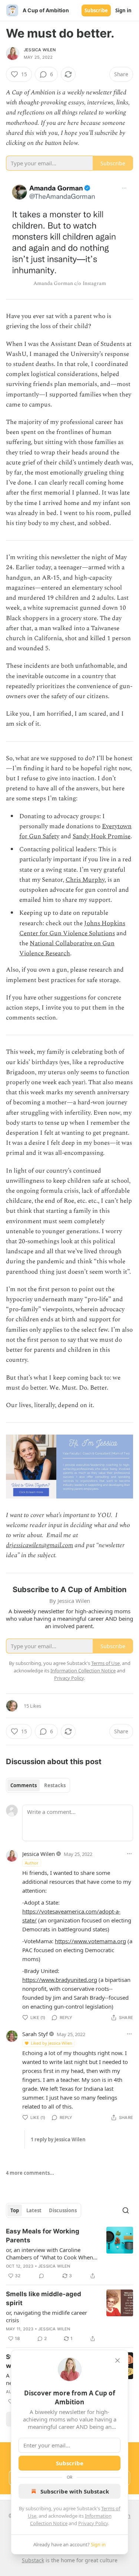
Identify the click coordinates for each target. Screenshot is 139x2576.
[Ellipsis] (129, 1854)
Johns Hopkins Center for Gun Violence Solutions (72, 928)
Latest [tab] (34, 2210)
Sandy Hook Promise (102, 836)
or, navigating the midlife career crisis (47, 2316)
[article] (69, 2253)
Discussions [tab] (63, 2210)
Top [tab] (15, 2210)
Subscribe (96, 10)
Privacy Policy (93, 2523)
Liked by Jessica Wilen (52, 2043)
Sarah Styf (35, 2034)
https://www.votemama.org (90, 1941)
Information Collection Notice (83, 1671)
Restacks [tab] (55, 1785)
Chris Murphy (85, 880)
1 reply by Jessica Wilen (58, 2139)
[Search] (126, 2210)
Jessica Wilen (40, 50)
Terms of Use (105, 1663)
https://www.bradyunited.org (60, 1980)
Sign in (123, 10)
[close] (118, 2360)
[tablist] (38, 1785)
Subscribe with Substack (75, 2491)
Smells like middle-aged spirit (44, 2298)
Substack (33, 2560)
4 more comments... (30, 2173)
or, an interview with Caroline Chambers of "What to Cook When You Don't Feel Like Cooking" (49, 2253)
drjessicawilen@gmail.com (39, 1545)
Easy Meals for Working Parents (43, 2236)
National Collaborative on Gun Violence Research (67, 948)
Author (32, 1863)
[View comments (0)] (42, 2276)
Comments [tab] (24, 1785)
